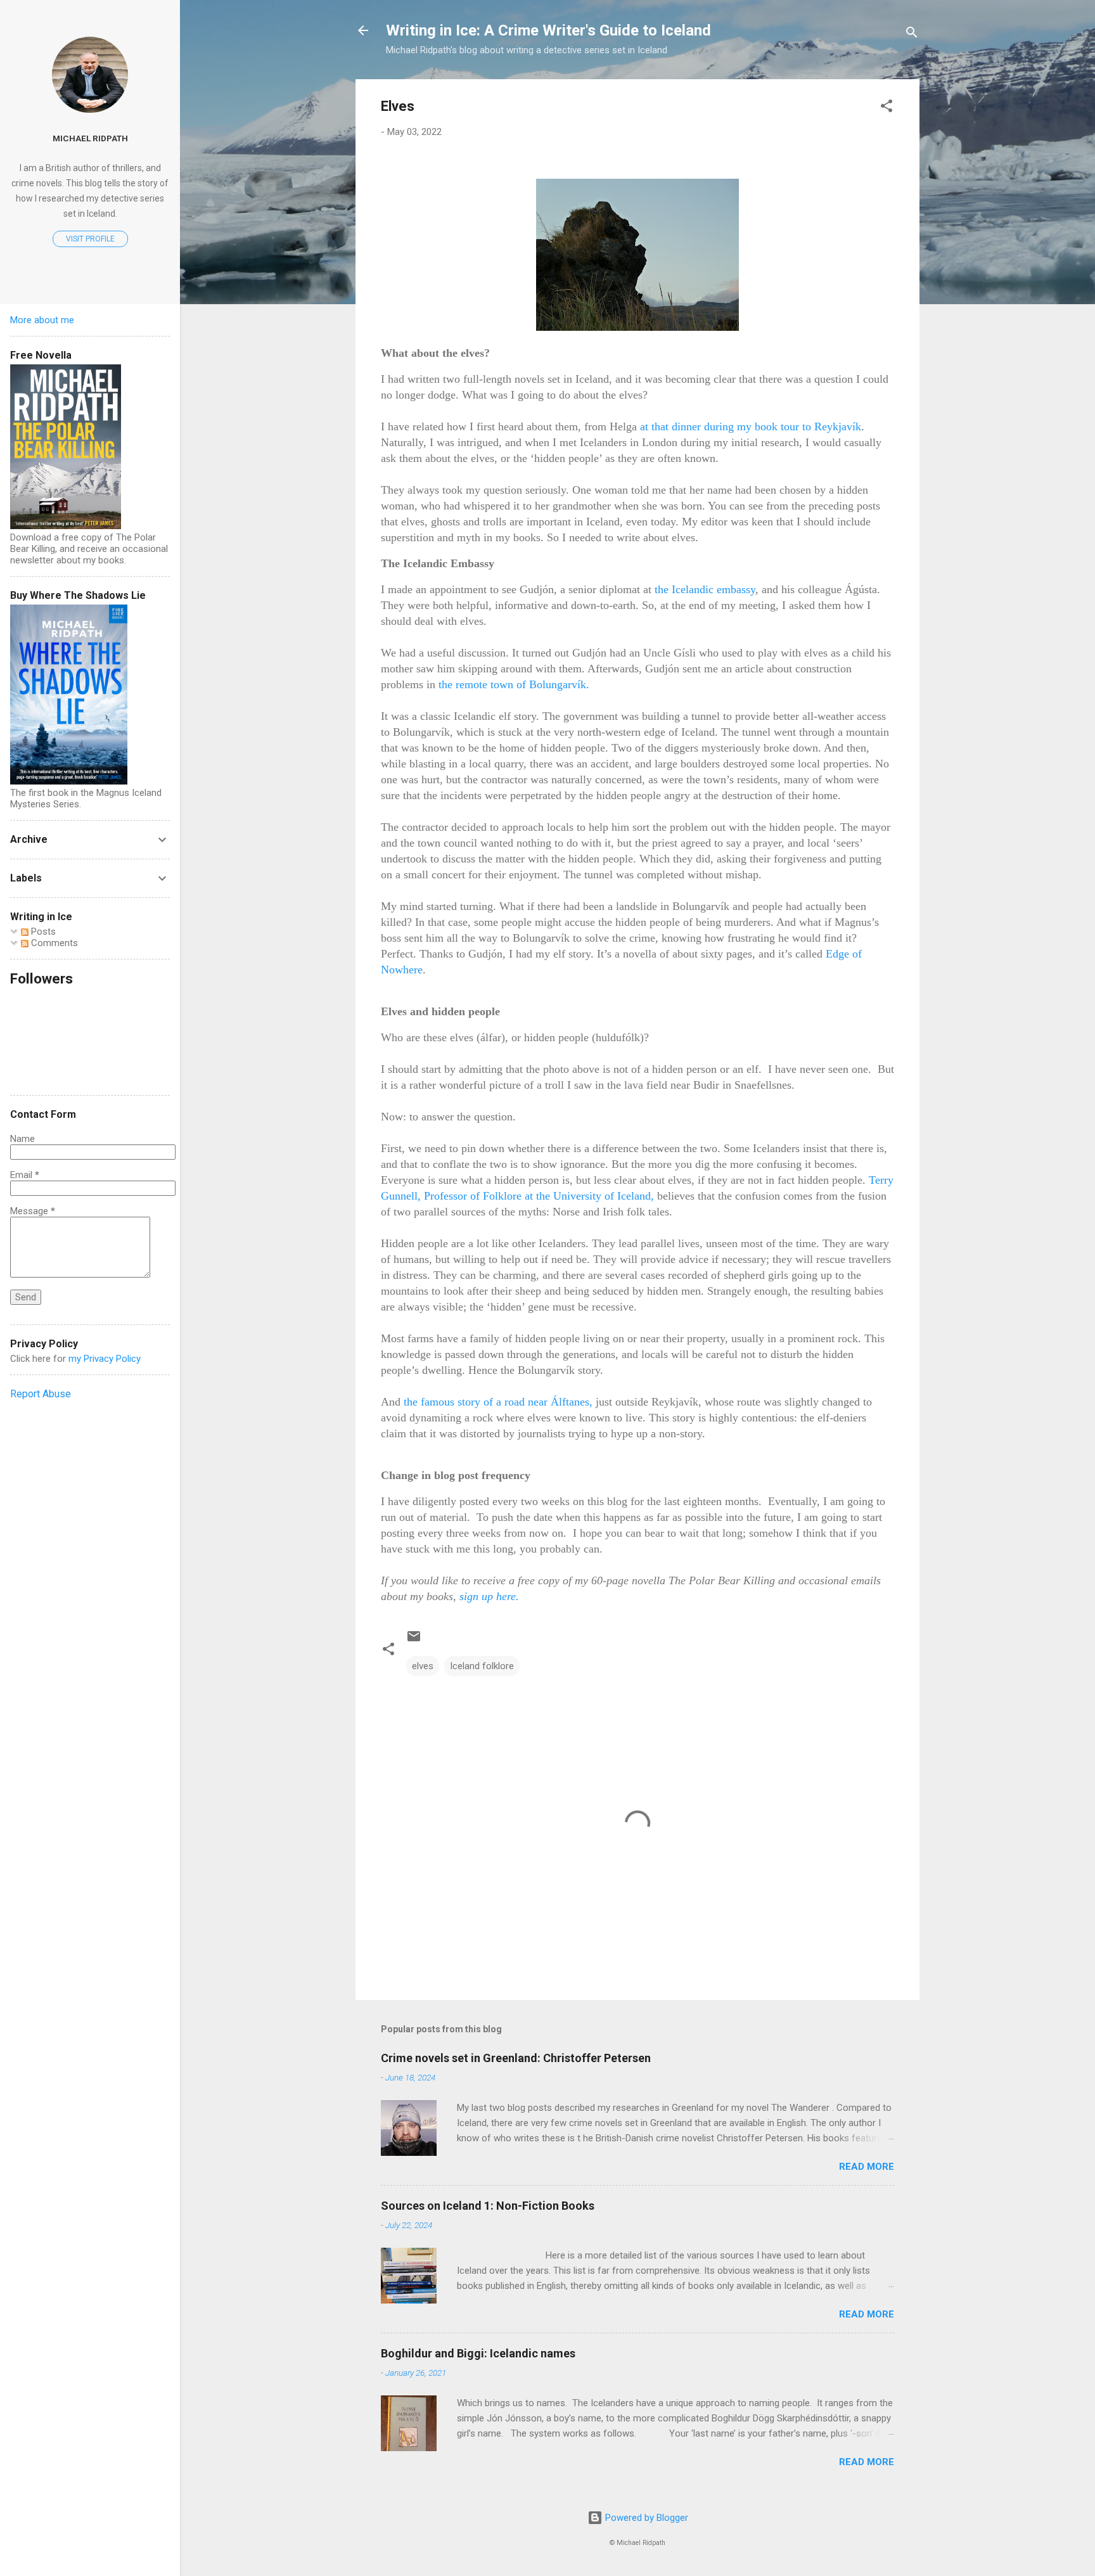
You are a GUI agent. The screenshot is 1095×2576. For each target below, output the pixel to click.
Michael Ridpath (90, 138)
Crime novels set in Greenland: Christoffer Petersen (516, 2058)
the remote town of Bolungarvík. (514, 684)
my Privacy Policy (105, 1359)
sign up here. (489, 1596)
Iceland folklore (482, 1666)
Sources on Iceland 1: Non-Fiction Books (488, 2206)
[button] (887, 108)
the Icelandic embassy (705, 589)
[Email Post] (414, 1641)
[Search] (912, 35)
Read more (867, 2167)
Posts (42, 932)
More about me (42, 320)
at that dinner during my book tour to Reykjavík (751, 426)
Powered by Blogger (645, 2518)
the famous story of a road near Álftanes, (498, 1402)
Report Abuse (41, 1394)
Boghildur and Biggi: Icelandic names (478, 2353)
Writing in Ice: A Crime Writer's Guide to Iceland (548, 30)
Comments (53, 943)
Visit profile (90, 239)
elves (423, 1666)
